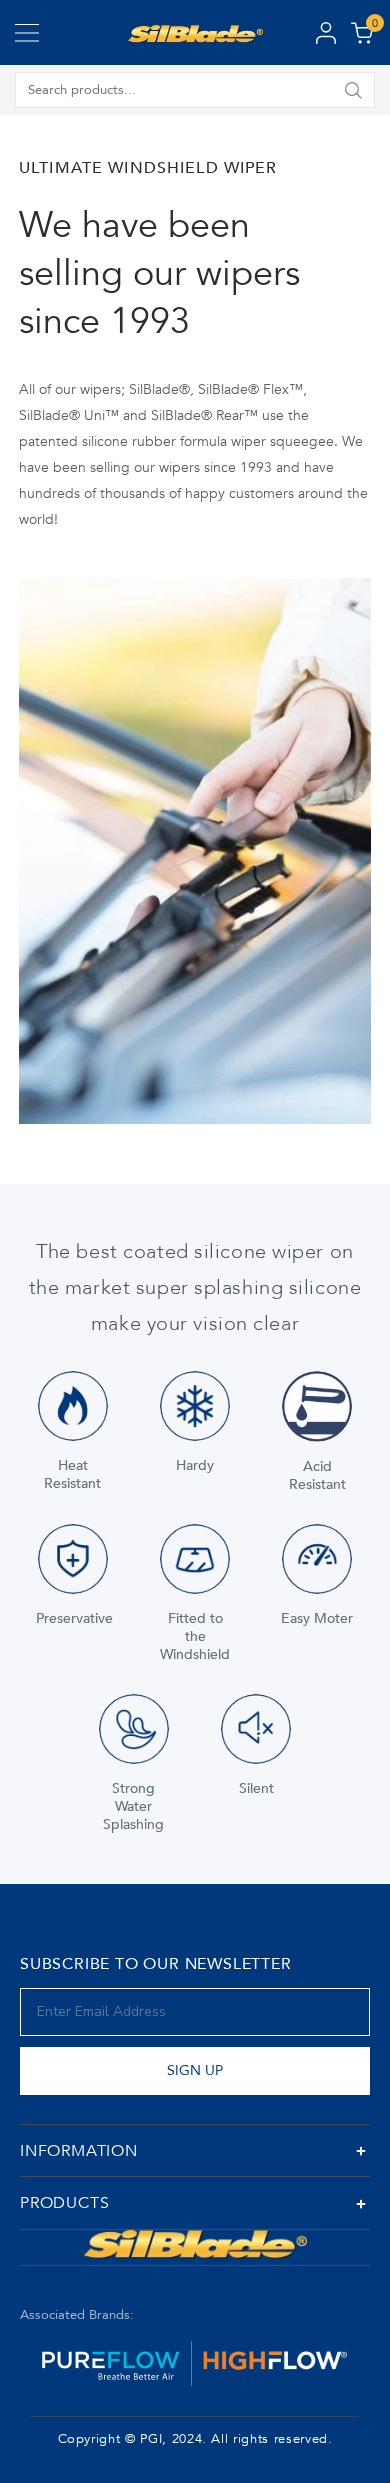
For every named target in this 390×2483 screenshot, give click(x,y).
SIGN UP (195, 2070)
